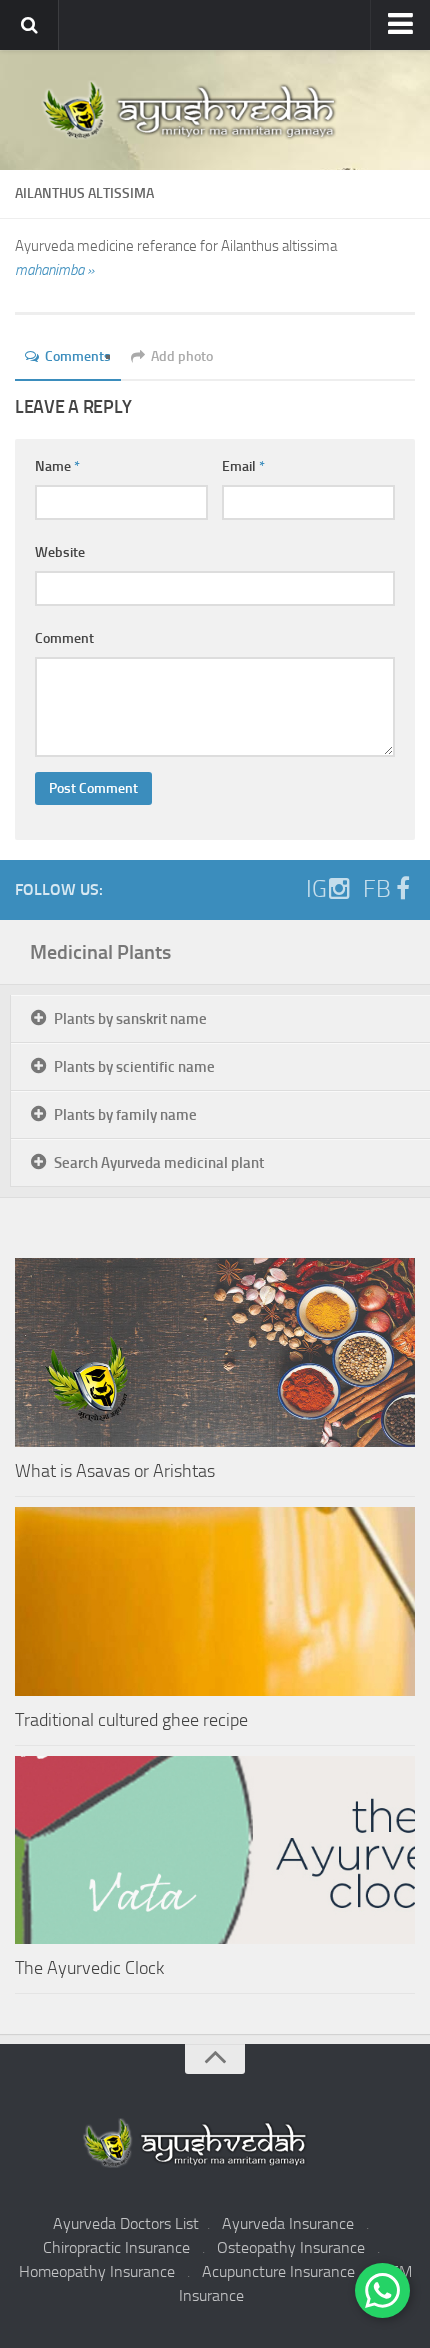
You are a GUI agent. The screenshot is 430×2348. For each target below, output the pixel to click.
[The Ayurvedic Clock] (215, 1850)
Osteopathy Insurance (291, 2247)
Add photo (182, 356)
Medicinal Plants (100, 952)
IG (316, 889)
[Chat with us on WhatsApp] (382, 2290)
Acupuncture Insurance (278, 2271)
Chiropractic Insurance (116, 2247)
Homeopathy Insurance (97, 2271)
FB (377, 889)
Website (60, 552)
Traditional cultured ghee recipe (131, 1720)
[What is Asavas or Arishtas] (215, 1352)
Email (243, 466)
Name (57, 466)
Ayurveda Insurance (288, 2223)
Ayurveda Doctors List (126, 2223)
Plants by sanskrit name (130, 1019)
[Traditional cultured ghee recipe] (215, 1601)
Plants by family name (125, 1115)
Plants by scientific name (134, 1067)
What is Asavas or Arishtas (115, 1471)
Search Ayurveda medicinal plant (159, 1163)
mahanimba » (54, 270)
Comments (78, 356)
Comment (64, 638)
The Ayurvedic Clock (89, 1968)
